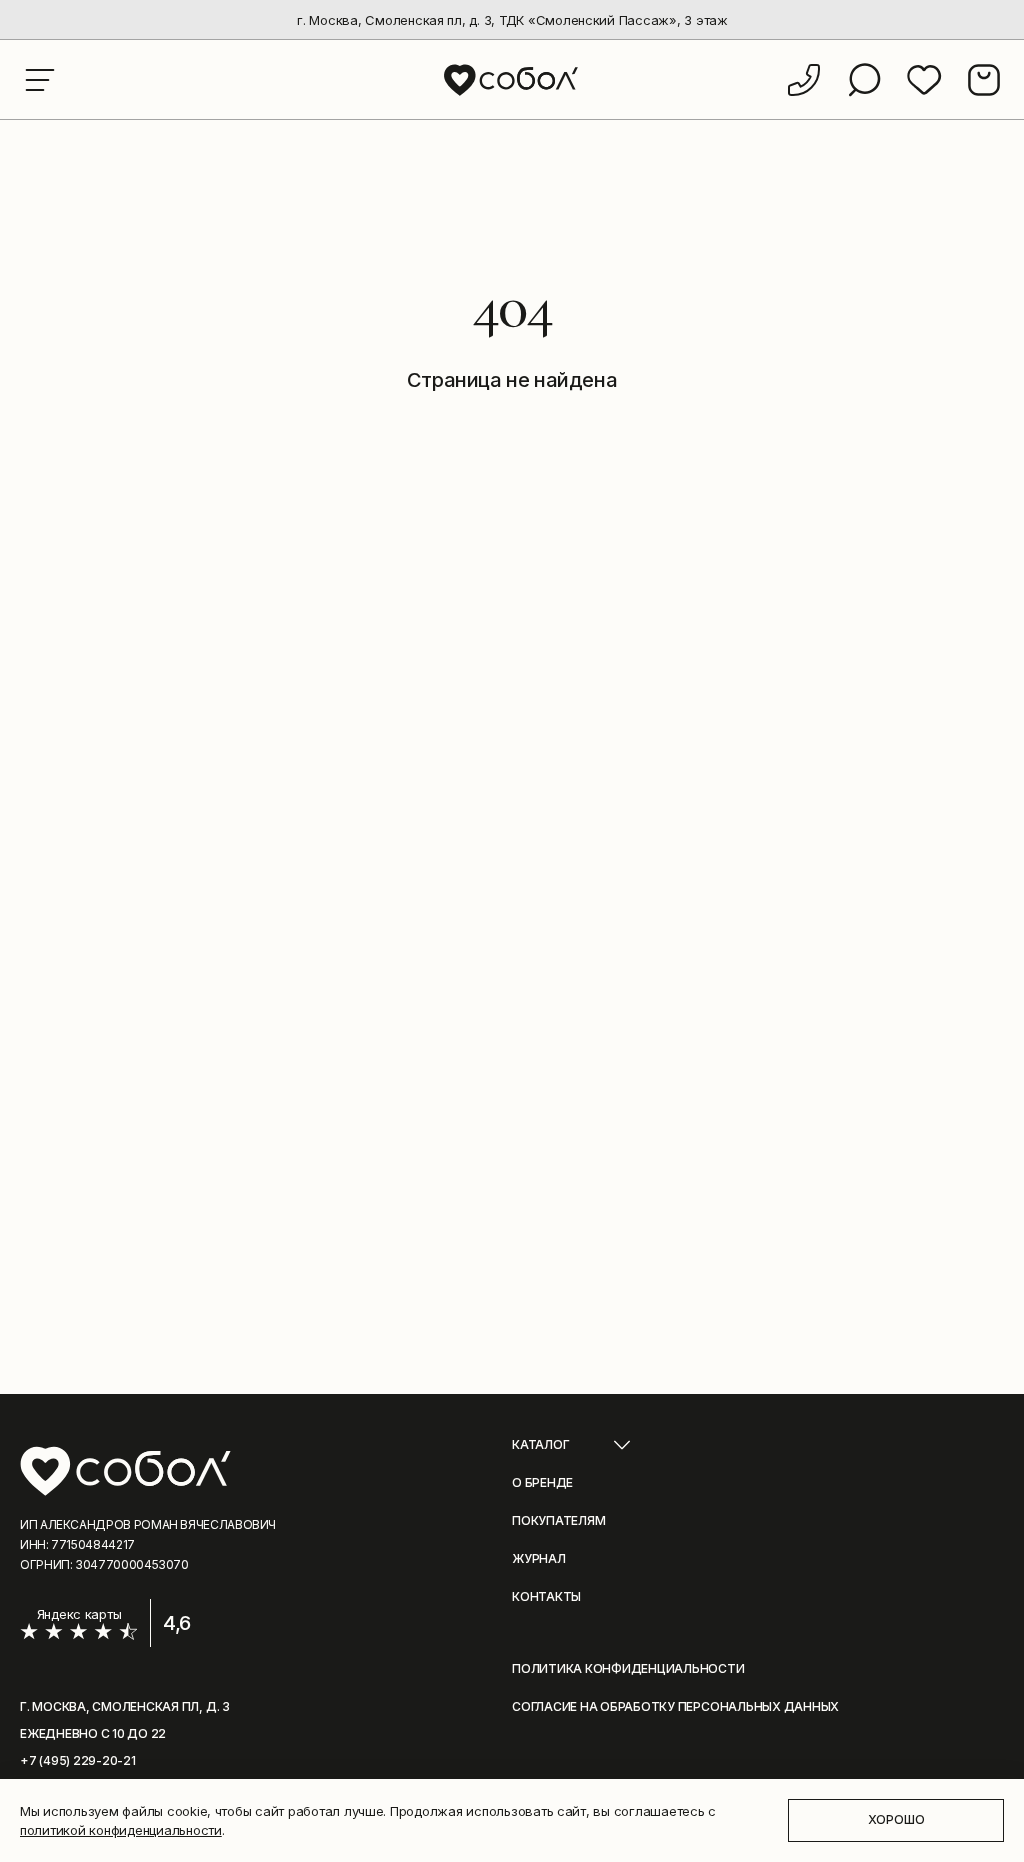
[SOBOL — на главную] (512, 79)
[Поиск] (864, 80)
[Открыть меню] (40, 80)
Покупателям (558, 1520)
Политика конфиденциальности (628, 1668)
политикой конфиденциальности (121, 1830)
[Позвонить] (804, 80)
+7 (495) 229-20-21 (78, 1760)
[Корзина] (984, 80)
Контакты (546, 1596)
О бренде (542, 1482)
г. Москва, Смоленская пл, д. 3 (125, 1706)
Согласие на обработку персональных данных (675, 1706)
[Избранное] (924, 80)
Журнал (539, 1558)
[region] (512, 20)
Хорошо (896, 1819)
